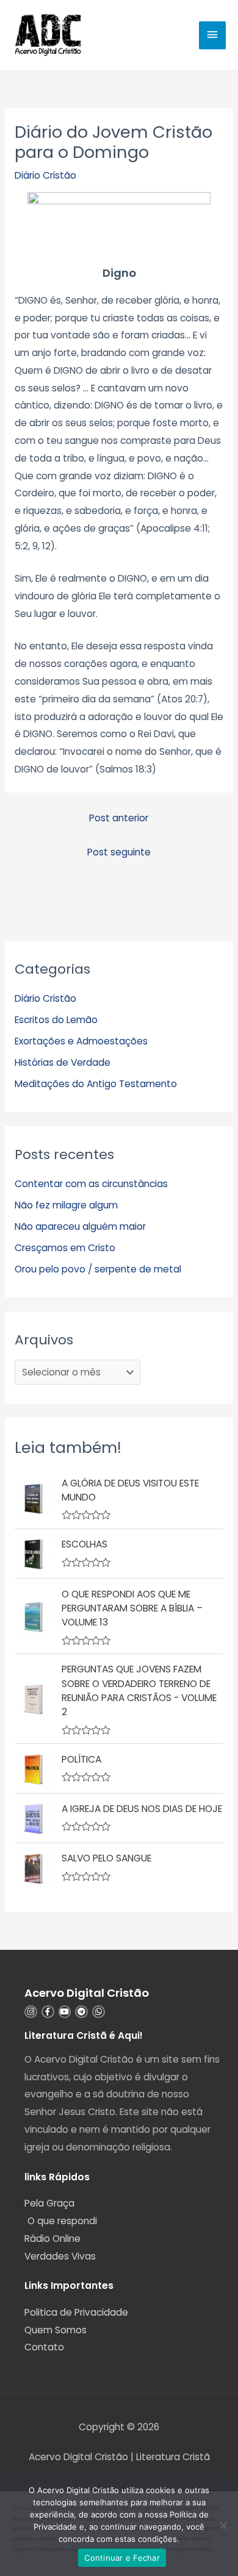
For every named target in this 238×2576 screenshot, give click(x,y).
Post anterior (119, 818)
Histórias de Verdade (63, 1062)
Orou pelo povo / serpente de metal (98, 1269)
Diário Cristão (45, 175)
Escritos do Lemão (56, 1020)
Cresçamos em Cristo (65, 1248)
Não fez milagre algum (66, 1205)
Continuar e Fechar (122, 2558)
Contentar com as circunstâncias (91, 1184)
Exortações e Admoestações (81, 1041)
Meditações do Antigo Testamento (96, 1084)
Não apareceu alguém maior (80, 1226)
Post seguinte (119, 852)
